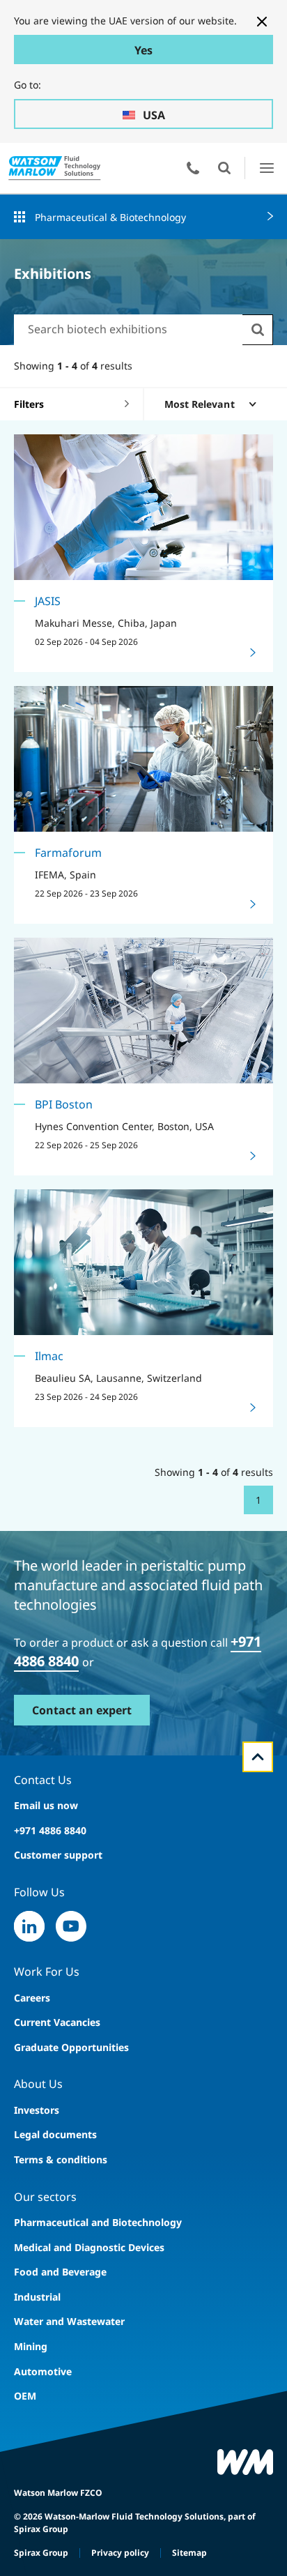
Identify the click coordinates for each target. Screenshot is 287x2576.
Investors (37, 2110)
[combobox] (128, 329)
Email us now (46, 1805)
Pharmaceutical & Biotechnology (110, 217)
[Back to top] (258, 1757)
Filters (29, 404)
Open (224, 168)
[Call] (193, 168)
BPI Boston (64, 1104)
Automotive (43, 2371)
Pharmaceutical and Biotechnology (98, 2222)
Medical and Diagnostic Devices (89, 2247)
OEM (25, 2396)
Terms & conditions (61, 2159)
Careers (32, 1998)
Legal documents (55, 2134)
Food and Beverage (60, 2272)
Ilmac (49, 1356)
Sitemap (189, 2553)
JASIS (48, 601)
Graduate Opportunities (71, 2047)
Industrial (37, 2297)
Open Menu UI (266, 168)
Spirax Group (41, 2553)
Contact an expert (82, 1710)
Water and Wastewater (69, 2321)
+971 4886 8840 (50, 1830)
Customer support (58, 1855)
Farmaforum (68, 853)
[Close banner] (262, 22)
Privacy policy (120, 2553)
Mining (31, 2346)
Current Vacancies (57, 2022)
